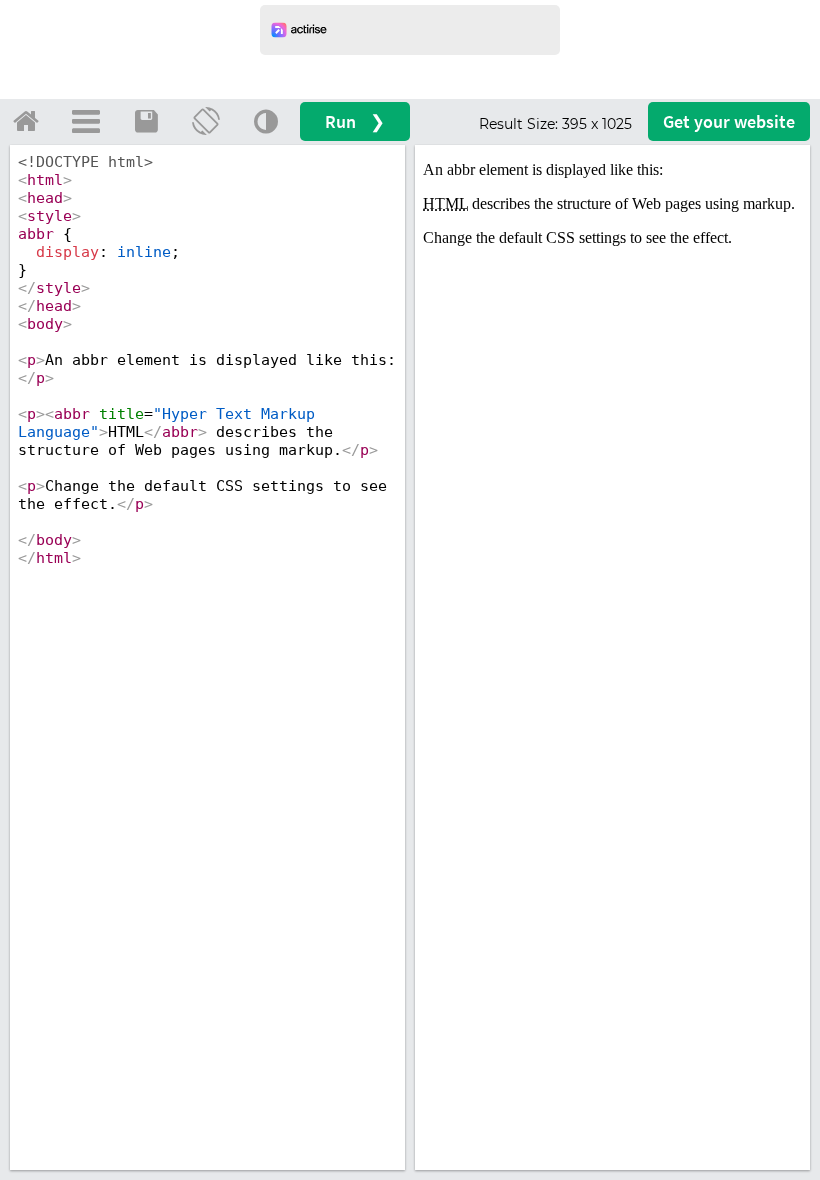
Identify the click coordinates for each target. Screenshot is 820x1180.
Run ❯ (355, 121)
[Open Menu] (86, 121)
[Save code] (146, 121)
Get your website (729, 121)
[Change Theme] (266, 121)
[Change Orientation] (206, 121)
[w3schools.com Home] (26, 121)
